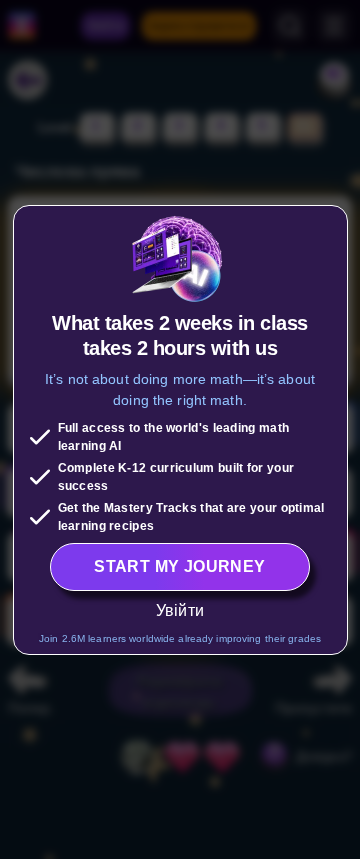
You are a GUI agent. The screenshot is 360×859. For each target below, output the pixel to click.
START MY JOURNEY (179, 566)
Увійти (180, 610)
